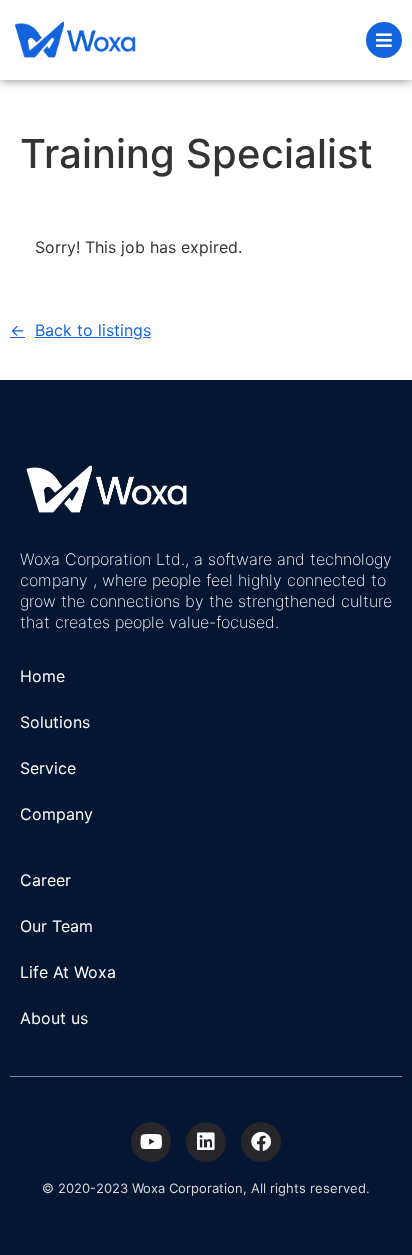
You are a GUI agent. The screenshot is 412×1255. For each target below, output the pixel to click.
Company (56, 814)
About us (54, 1018)
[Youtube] (151, 1142)
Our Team (56, 926)
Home (42, 676)
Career (45, 880)
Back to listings (93, 330)
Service (48, 768)
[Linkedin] (206, 1142)
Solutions (55, 722)
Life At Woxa (68, 972)
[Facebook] (261, 1142)
